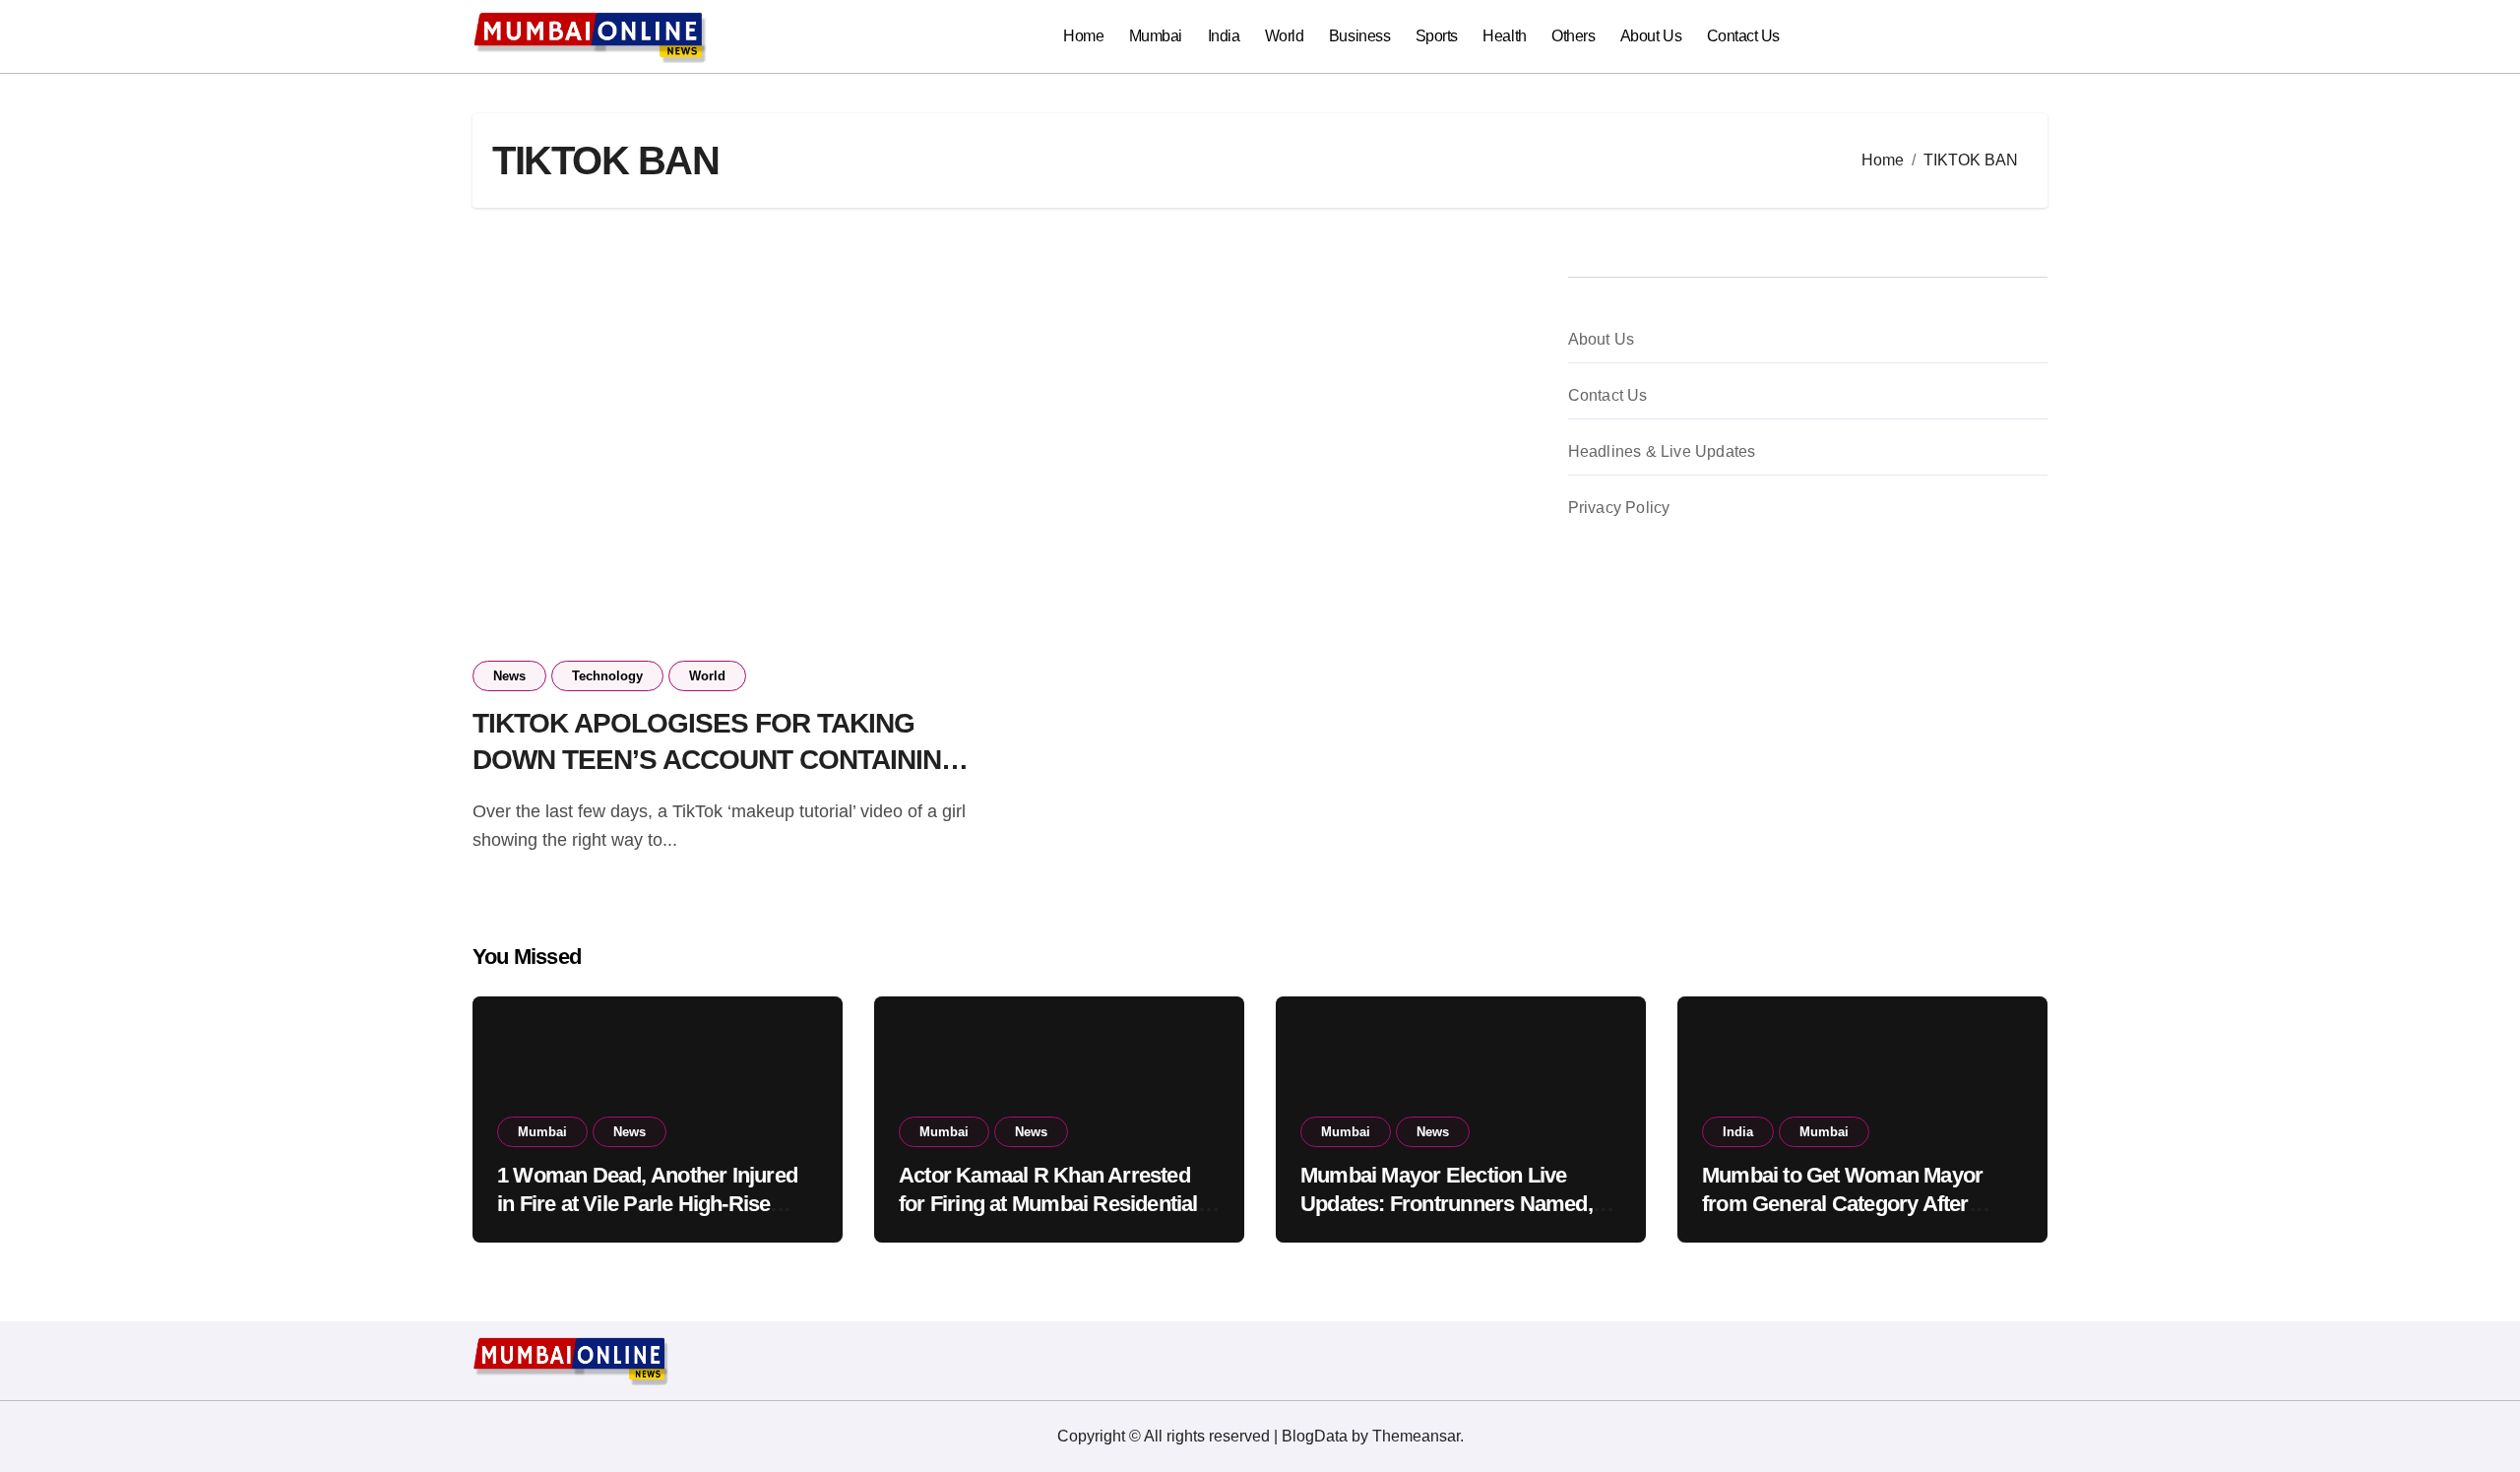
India (1224, 36)
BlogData (1315, 1436)
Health (1504, 36)
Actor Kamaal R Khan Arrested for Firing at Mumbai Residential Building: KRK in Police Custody (1051, 1203)
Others (1573, 36)
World (1285, 36)
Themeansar (1416, 1436)
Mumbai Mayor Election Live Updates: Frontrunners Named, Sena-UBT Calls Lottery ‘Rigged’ (1451, 1203)
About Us (1651, 36)
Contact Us (1743, 36)
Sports (1437, 36)
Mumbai (1156, 36)
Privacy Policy (1619, 508)
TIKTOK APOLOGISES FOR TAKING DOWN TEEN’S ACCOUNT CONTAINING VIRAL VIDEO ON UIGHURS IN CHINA (717, 759)
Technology (607, 676)
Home (1083, 36)
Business (1359, 36)
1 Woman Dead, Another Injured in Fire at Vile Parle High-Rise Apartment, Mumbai (647, 1203)
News (509, 676)
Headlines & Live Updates (1662, 451)
